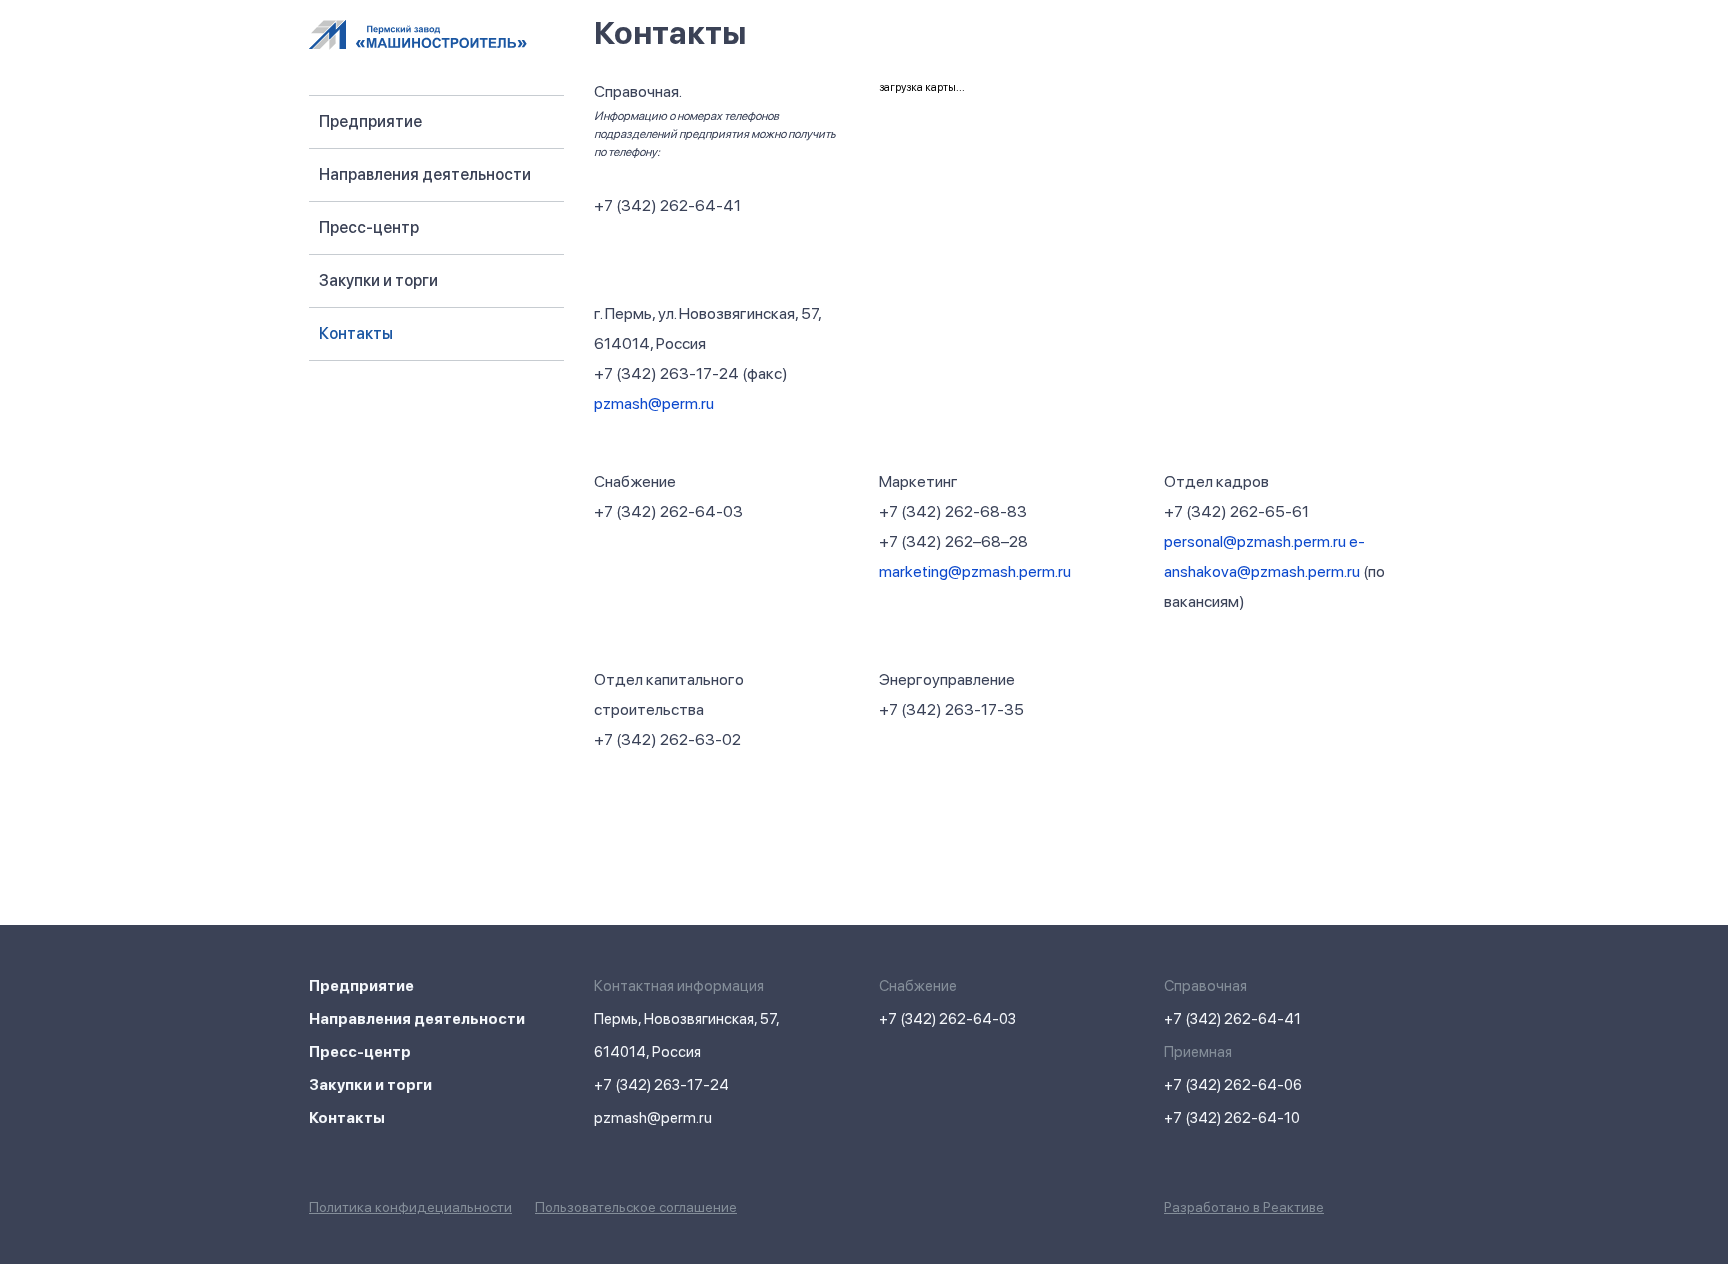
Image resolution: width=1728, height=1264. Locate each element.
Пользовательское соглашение (636, 1207)
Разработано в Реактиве (1244, 1207)
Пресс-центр (369, 227)
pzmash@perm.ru (654, 403)
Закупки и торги (378, 280)
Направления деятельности (425, 174)
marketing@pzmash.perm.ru (975, 571)
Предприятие (370, 121)
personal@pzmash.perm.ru (1255, 541)
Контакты (356, 333)
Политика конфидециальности (410, 1207)
